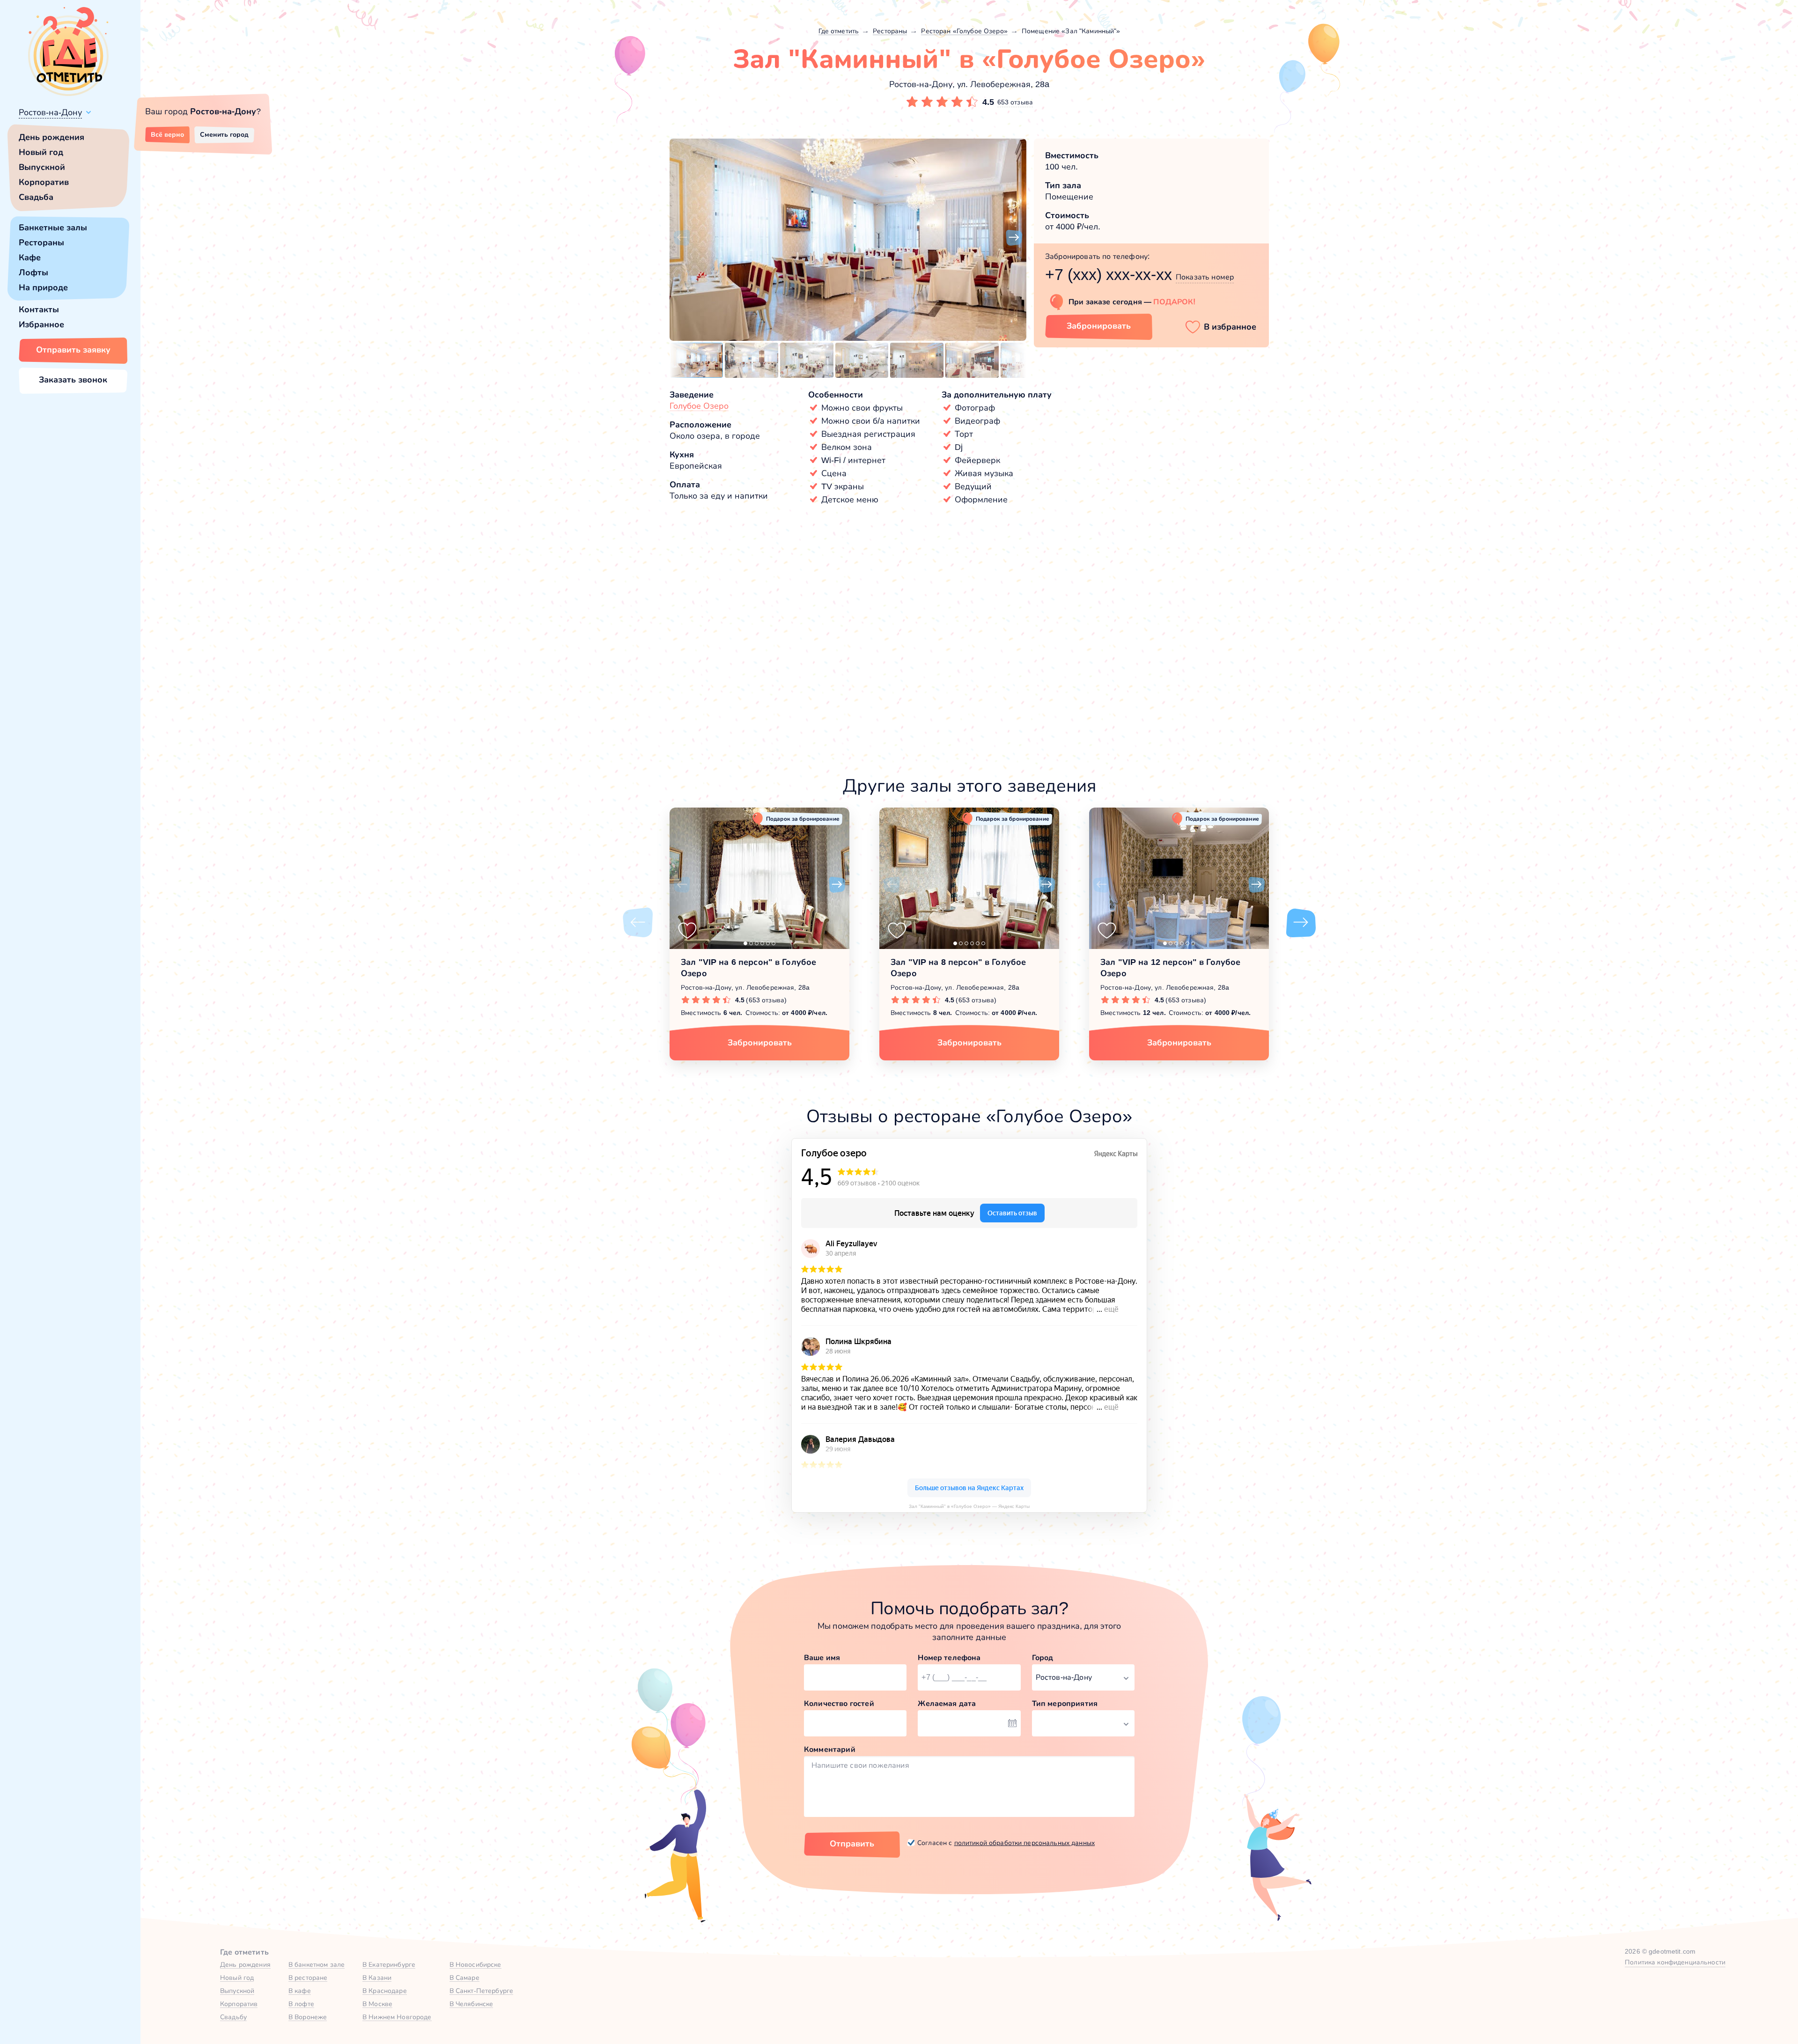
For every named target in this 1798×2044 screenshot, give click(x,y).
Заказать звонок (73, 380)
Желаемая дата (947, 1703)
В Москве (377, 2004)
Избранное (41, 324)
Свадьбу (233, 2017)
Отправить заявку (73, 350)
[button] (682, 238)
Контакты (39, 309)
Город (1043, 1658)
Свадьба (36, 197)
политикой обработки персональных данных (1024, 1843)
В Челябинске (472, 2004)
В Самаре (464, 1978)
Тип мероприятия (1065, 1703)
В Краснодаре (385, 1991)
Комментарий (830, 1749)
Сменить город (224, 134)
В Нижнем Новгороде (397, 2017)
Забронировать (1099, 326)
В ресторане (308, 1978)
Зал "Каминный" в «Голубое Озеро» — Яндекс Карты (969, 1506)
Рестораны (41, 243)
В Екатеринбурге (389, 1964)
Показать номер (1205, 277)
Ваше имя (822, 1658)
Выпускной (42, 167)
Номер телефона (949, 1658)
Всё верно (167, 134)
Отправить (852, 1844)
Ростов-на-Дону (50, 112)
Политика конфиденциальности (1675, 1962)
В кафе (300, 1991)
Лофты (33, 272)
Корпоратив (44, 182)
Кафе (30, 257)
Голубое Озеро (699, 406)
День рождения (52, 137)
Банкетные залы (53, 228)
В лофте (301, 2004)
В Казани (377, 1978)
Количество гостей (839, 1703)
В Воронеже (308, 2017)
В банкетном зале (317, 1964)
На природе (43, 287)
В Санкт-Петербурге (482, 1991)
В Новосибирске (475, 1964)
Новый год (41, 152)
